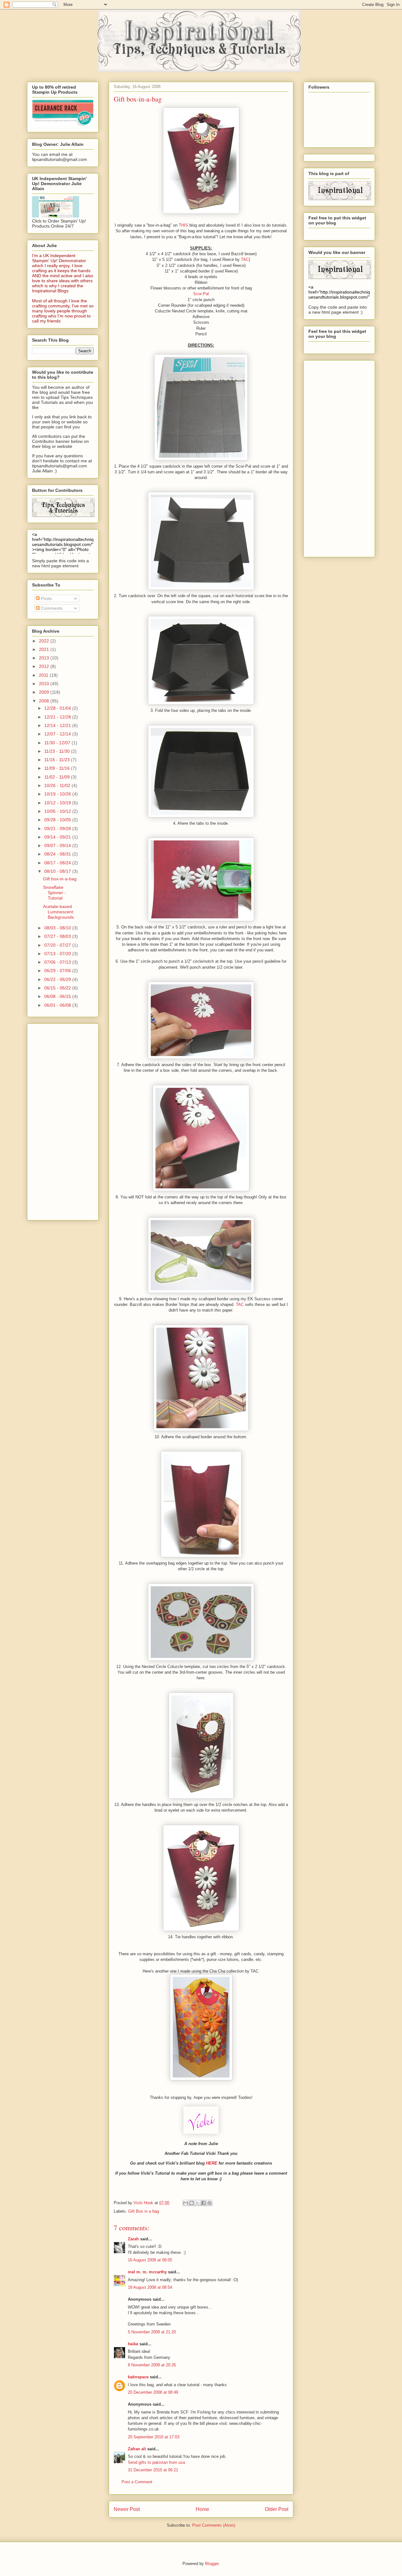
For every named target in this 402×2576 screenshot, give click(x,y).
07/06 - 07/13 (58, 962)
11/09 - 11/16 (58, 768)
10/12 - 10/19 (58, 803)
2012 (45, 666)
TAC (245, 259)
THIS (183, 225)
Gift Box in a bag (144, 2211)
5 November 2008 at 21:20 (152, 2332)
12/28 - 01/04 (58, 708)
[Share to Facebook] (204, 2203)
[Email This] (186, 2203)
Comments (51, 608)
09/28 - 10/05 (58, 820)
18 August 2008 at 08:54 (150, 2287)
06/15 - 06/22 (58, 988)
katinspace (138, 2377)
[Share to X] (198, 2203)
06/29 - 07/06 (58, 971)
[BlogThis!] (192, 2203)
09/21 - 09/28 (58, 828)
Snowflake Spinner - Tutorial (54, 893)
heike (133, 2344)
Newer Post (127, 2509)
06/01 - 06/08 (58, 1005)
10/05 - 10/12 (58, 811)
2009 (45, 692)
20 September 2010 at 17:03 (154, 2437)
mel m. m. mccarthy (147, 2272)
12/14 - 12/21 (58, 725)
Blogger (212, 2564)
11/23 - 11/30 (58, 751)
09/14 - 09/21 (58, 837)
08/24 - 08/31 (58, 854)
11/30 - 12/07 (58, 743)
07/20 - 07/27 (58, 945)
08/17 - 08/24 (58, 863)
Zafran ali (137, 2449)
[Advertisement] (57, 1120)
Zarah (133, 2239)
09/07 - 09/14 (58, 845)
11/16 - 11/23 (58, 760)
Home (202, 2509)
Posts (46, 598)
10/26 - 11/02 (58, 785)
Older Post (277, 2509)
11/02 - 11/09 (58, 777)
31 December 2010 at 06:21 (153, 2470)
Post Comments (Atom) (214, 2525)
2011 (44, 675)
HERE (212, 2163)
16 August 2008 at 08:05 (150, 2260)
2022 (45, 641)
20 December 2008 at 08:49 (153, 2392)
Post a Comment (137, 2482)
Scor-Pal (201, 294)
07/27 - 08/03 (58, 936)
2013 (45, 658)
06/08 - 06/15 (58, 996)
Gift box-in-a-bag (60, 879)
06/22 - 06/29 (58, 979)
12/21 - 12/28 (58, 717)
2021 (45, 649)
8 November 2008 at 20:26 (152, 2365)
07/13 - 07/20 (58, 954)
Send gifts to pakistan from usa (156, 2462)
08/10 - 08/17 (58, 871)
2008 (45, 701)
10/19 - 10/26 (58, 794)
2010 (45, 684)
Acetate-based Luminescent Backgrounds (58, 912)
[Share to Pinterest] (209, 2203)
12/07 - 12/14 (58, 734)
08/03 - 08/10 (58, 928)
